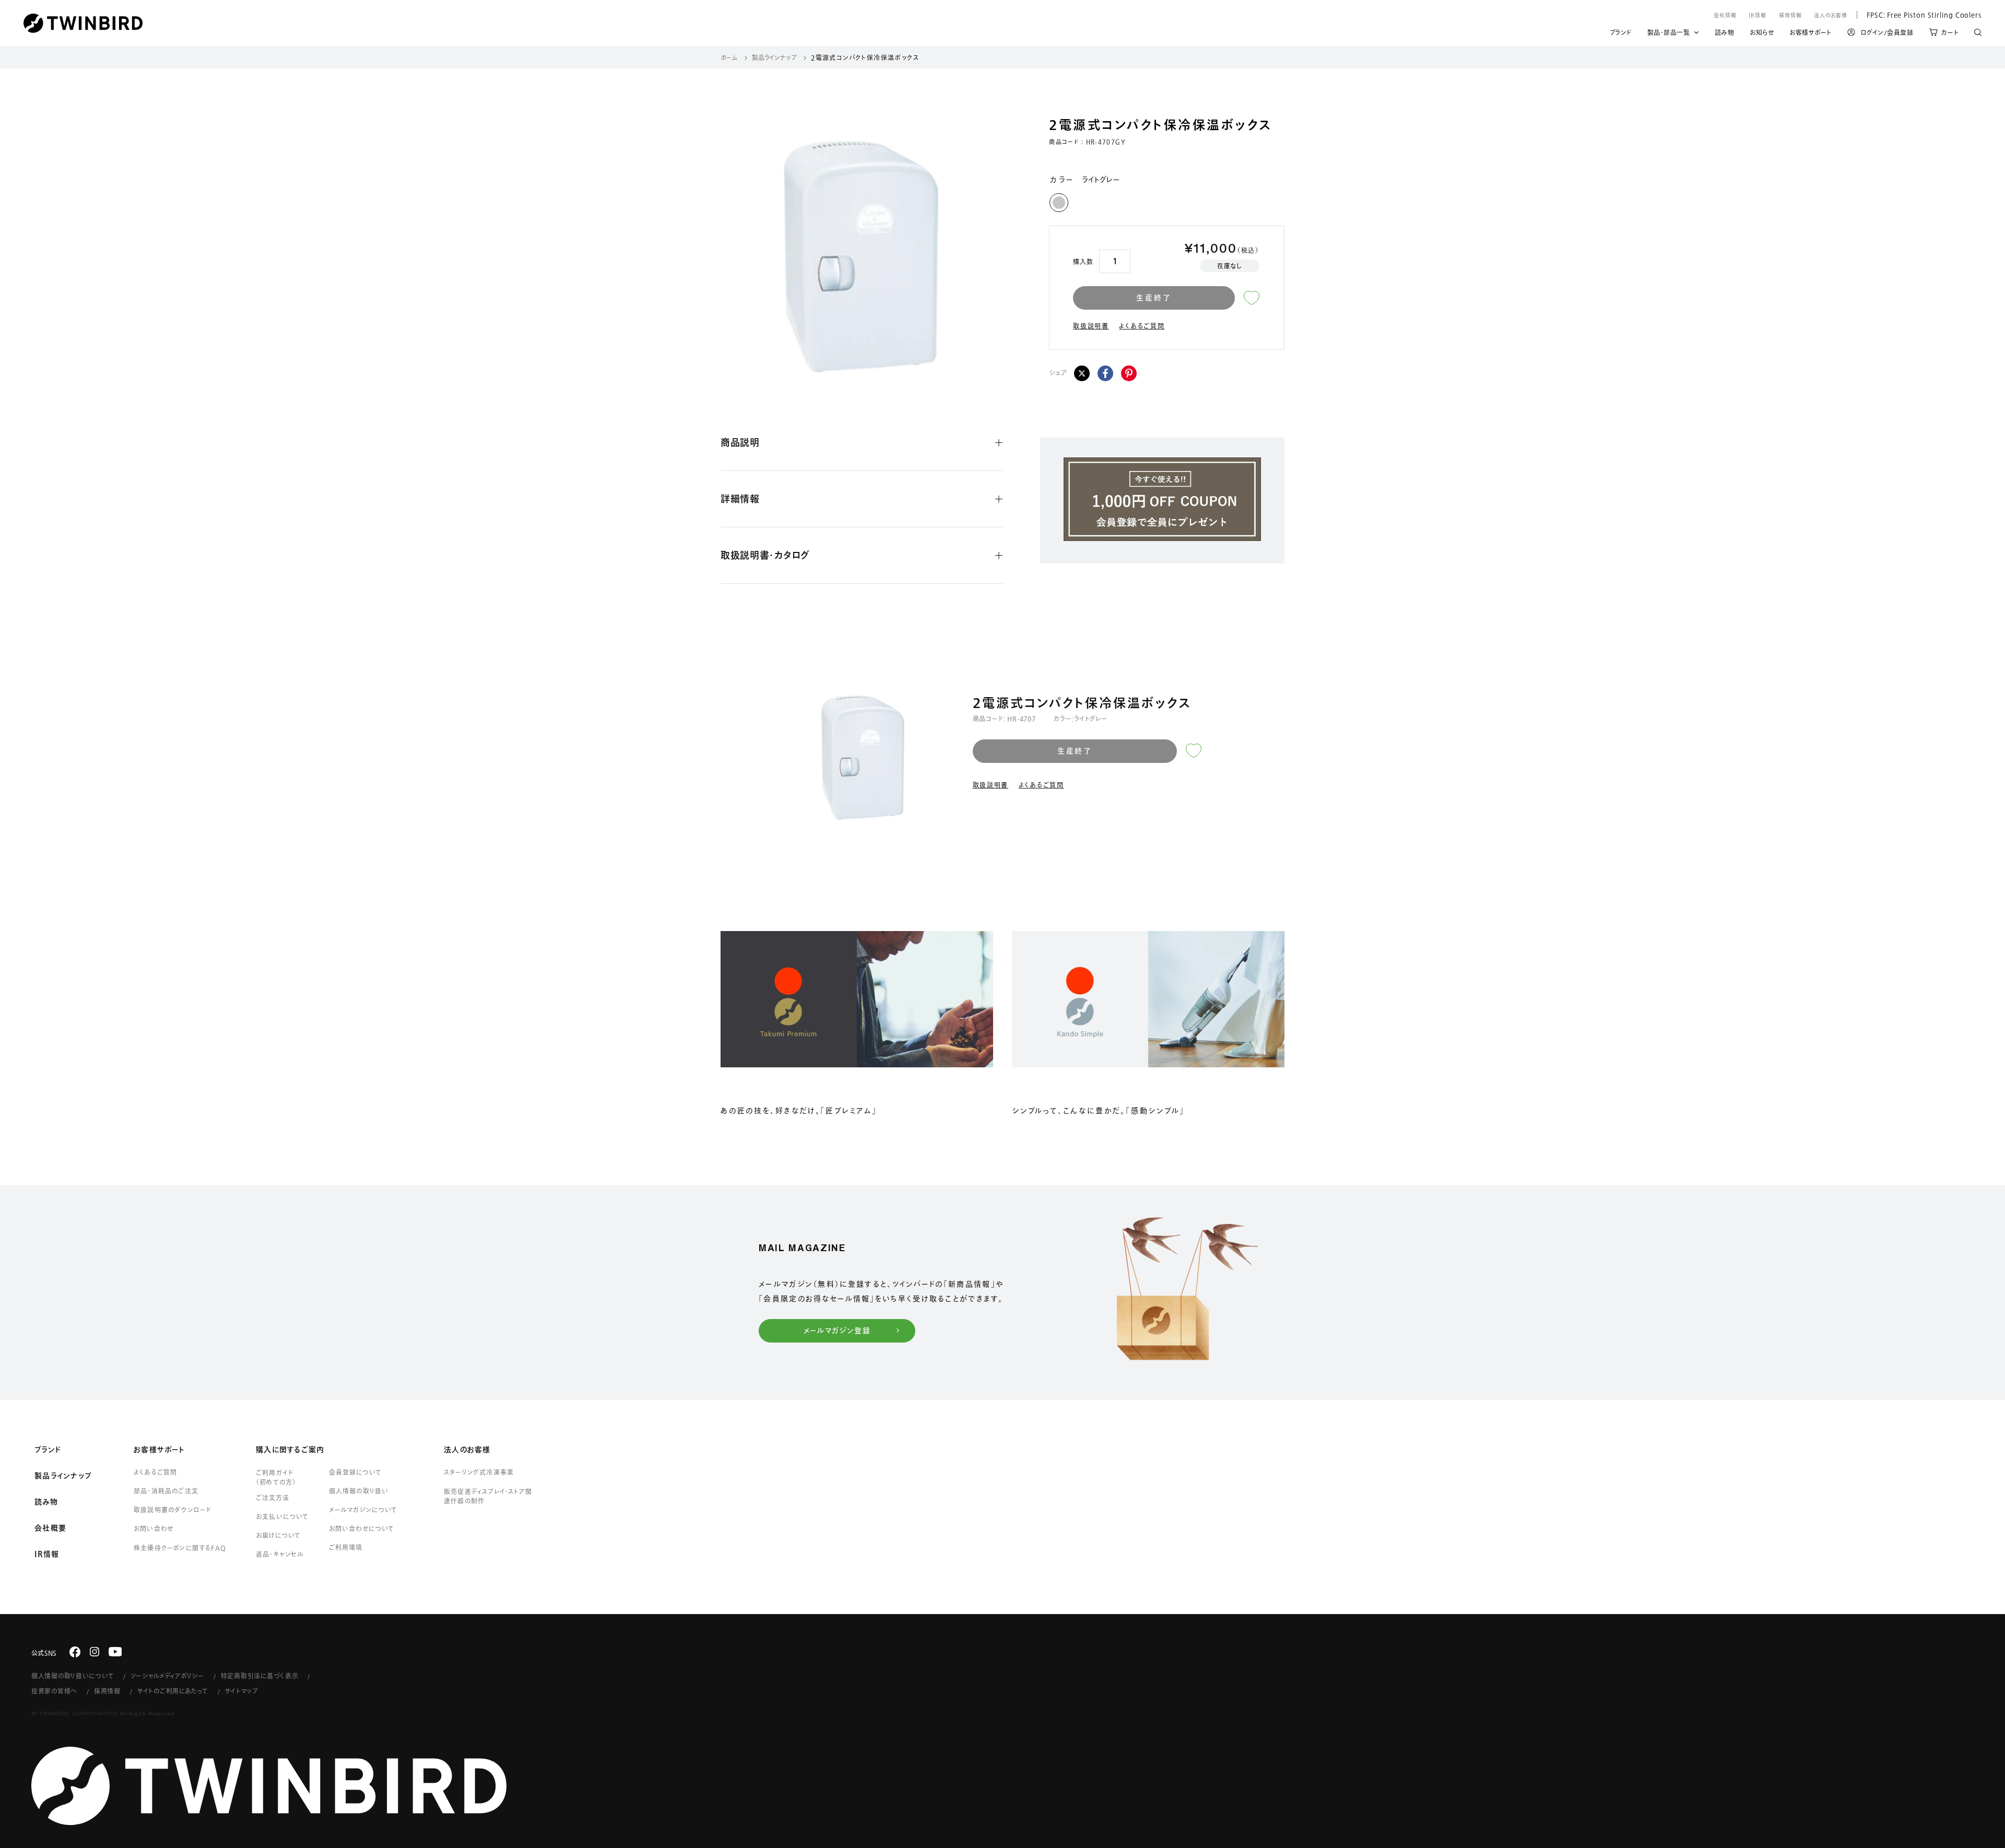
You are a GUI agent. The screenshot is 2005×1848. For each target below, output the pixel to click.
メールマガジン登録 (837, 1331)
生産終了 (1154, 298)
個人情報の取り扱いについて (73, 1676)
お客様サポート (1811, 34)
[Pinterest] (1129, 373)
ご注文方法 (273, 1498)
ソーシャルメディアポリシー (167, 1676)
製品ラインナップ (774, 57)
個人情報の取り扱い (359, 1491)
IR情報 (1758, 15)
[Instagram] (95, 1652)
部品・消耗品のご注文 (166, 1491)
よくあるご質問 (1142, 326)
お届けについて (278, 1535)
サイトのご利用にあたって (173, 1691)
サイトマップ (242, 1691)
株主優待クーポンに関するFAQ (180, 1548)
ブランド (1621, 34)
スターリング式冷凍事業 (479, 1472)
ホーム (729, 57)
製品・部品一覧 (1669, 32)
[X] (1082, 373)
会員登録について (355, 1472)
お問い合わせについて (362, 1528)
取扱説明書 (1091, 326)
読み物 (1725, 34)
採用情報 (1790, 15)
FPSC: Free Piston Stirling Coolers (1919, 15)
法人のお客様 (1831, 15)
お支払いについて (282, 1516)
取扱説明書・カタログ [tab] (765, 555)
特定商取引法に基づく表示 (260, 1676)
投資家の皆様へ (54, 1691)
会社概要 (50, 1528)
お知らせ (1762, 34)
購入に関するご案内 (290, 1450)
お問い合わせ (154, 1528)
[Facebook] (1105, 373)
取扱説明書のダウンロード (173, 1510)
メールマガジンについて (363, 1510)
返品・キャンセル (280, 1554)
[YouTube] (115, 1652)
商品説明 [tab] (740, 442)
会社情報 (1725, 15)
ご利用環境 (346, 1547)
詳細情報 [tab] (740, 499)
